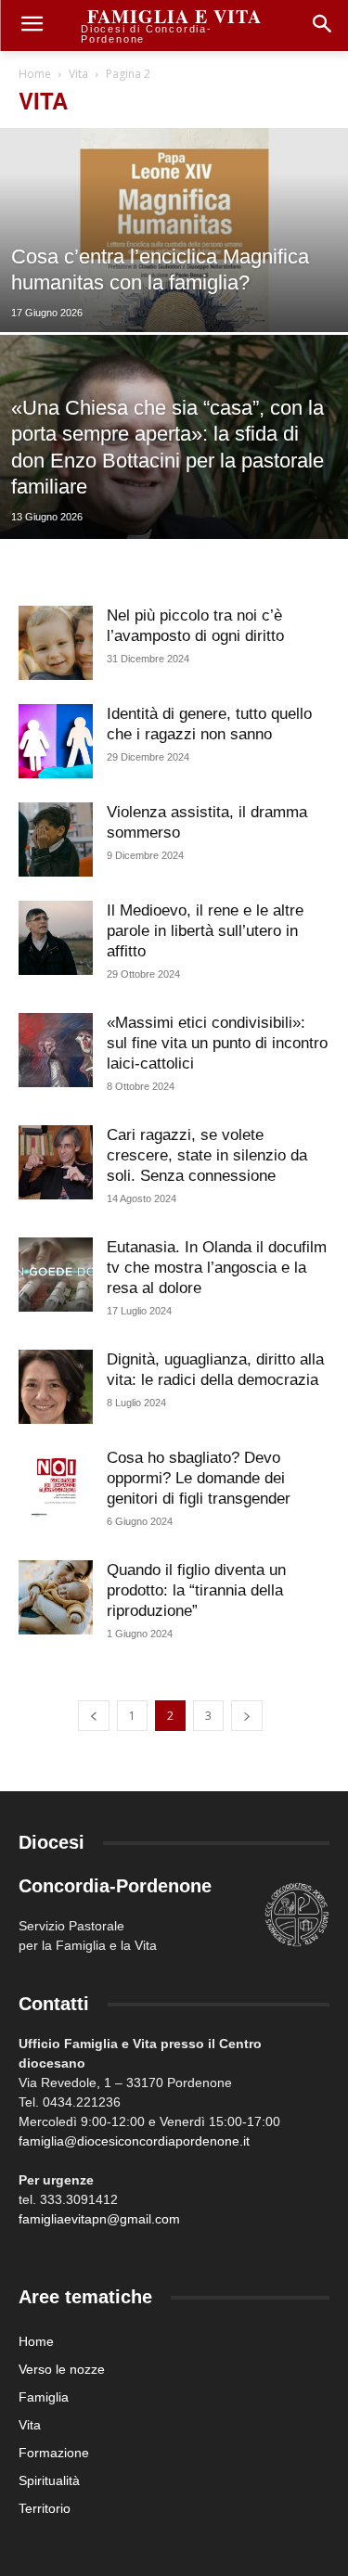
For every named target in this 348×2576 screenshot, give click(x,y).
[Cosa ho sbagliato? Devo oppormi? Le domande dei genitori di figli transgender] (56, 1485)
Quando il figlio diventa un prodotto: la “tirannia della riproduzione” (196, 1590)
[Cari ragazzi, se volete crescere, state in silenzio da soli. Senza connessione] (56, 1162)
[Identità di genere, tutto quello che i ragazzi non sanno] (56, 741)
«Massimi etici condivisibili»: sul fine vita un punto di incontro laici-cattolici (217, 1043)
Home (35, 74)
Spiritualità (49, 2480)
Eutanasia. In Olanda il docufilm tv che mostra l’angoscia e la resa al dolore (217, 1268)
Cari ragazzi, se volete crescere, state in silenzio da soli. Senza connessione (207, 1155)
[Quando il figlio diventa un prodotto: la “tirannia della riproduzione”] (56, 1597)
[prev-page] (94, 1716)
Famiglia (44, 2397)
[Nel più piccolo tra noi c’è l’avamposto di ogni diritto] (56, 643)
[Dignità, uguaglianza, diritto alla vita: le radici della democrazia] (56, 1387)
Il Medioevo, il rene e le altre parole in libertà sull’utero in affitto (205, 931)
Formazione (54, 2453)
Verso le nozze (62, 2369)
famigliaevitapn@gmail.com (99, 2219)
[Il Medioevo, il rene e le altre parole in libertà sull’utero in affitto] (56, 938)
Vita (78, 74)
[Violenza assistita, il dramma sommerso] (56, 839)
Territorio (45, 2508)
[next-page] (247, 1716)
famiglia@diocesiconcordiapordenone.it (134, 2141)
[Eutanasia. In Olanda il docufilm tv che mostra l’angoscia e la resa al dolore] (56, 1275)
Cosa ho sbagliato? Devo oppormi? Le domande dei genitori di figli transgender (199, 1478)
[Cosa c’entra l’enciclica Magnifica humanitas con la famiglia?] (174, 278)
